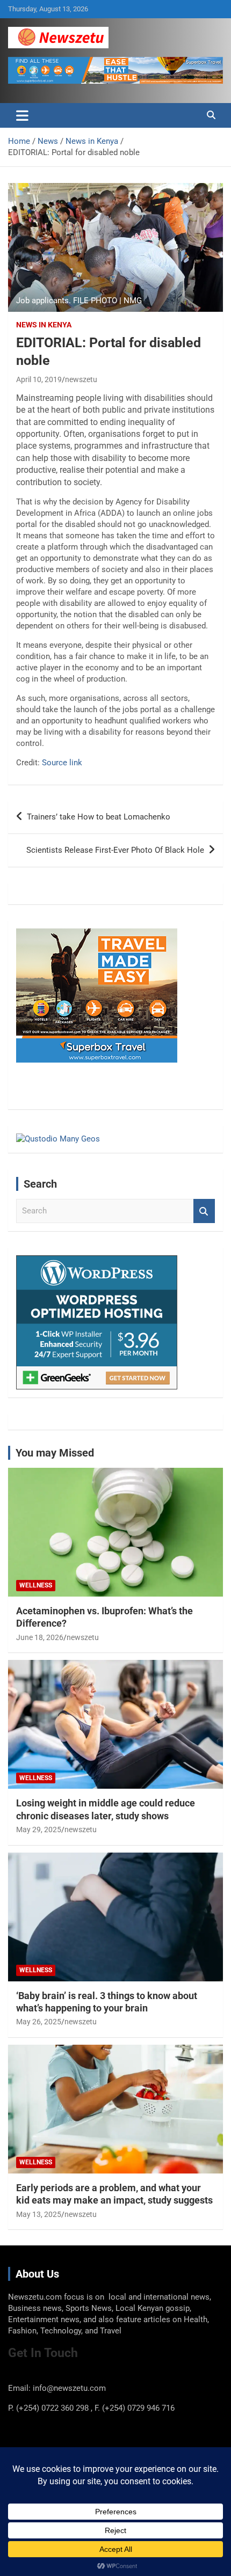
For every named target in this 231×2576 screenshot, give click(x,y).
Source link (62, 763)
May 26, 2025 (39, 2022)
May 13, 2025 (39, 2214)
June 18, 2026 (40, 1637)
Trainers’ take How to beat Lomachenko (99, 817)
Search (204, 1211)
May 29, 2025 (39, 1829)
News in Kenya (44, 325)
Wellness (36, 1585)
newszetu (81, 379)
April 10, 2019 (39, 379)
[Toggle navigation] (22, 115)
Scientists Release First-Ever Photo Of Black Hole (115, 850)
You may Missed (55, 1453)
